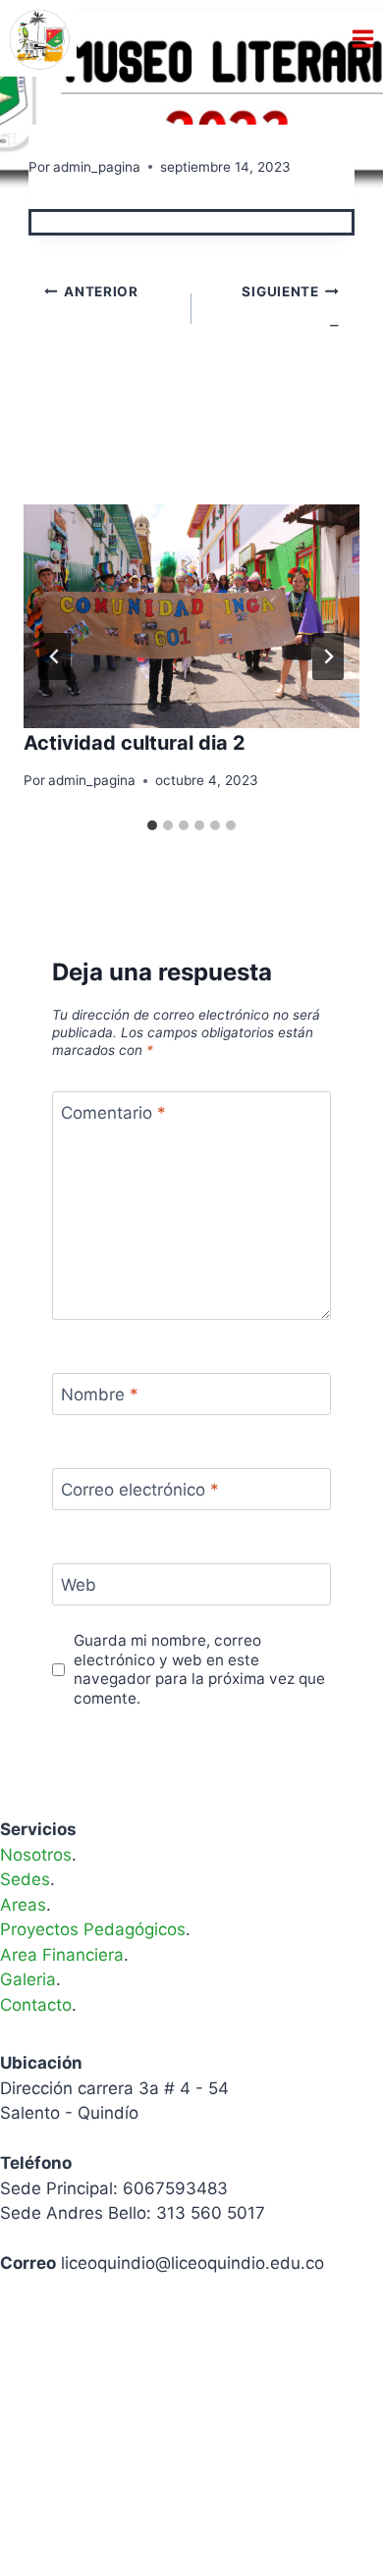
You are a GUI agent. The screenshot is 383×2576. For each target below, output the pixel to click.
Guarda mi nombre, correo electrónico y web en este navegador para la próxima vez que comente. (199, 1670)
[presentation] (191, 616)
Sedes (25, 1879)
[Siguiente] (328, 657)
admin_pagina (97, 167)
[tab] (152, 825)
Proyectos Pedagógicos (93, 1929)
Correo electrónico (140, 1490)
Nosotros (36, 1855)
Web (79, 1585)
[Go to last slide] (55, 657)
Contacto (36, 2005)
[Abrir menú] (362, 38)
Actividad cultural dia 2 (135, 743)
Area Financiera (62, 1955)
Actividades (73, 134)
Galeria (28, 1979)
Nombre (100, 1394)
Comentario (113, 1113)
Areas (23, 1905)
